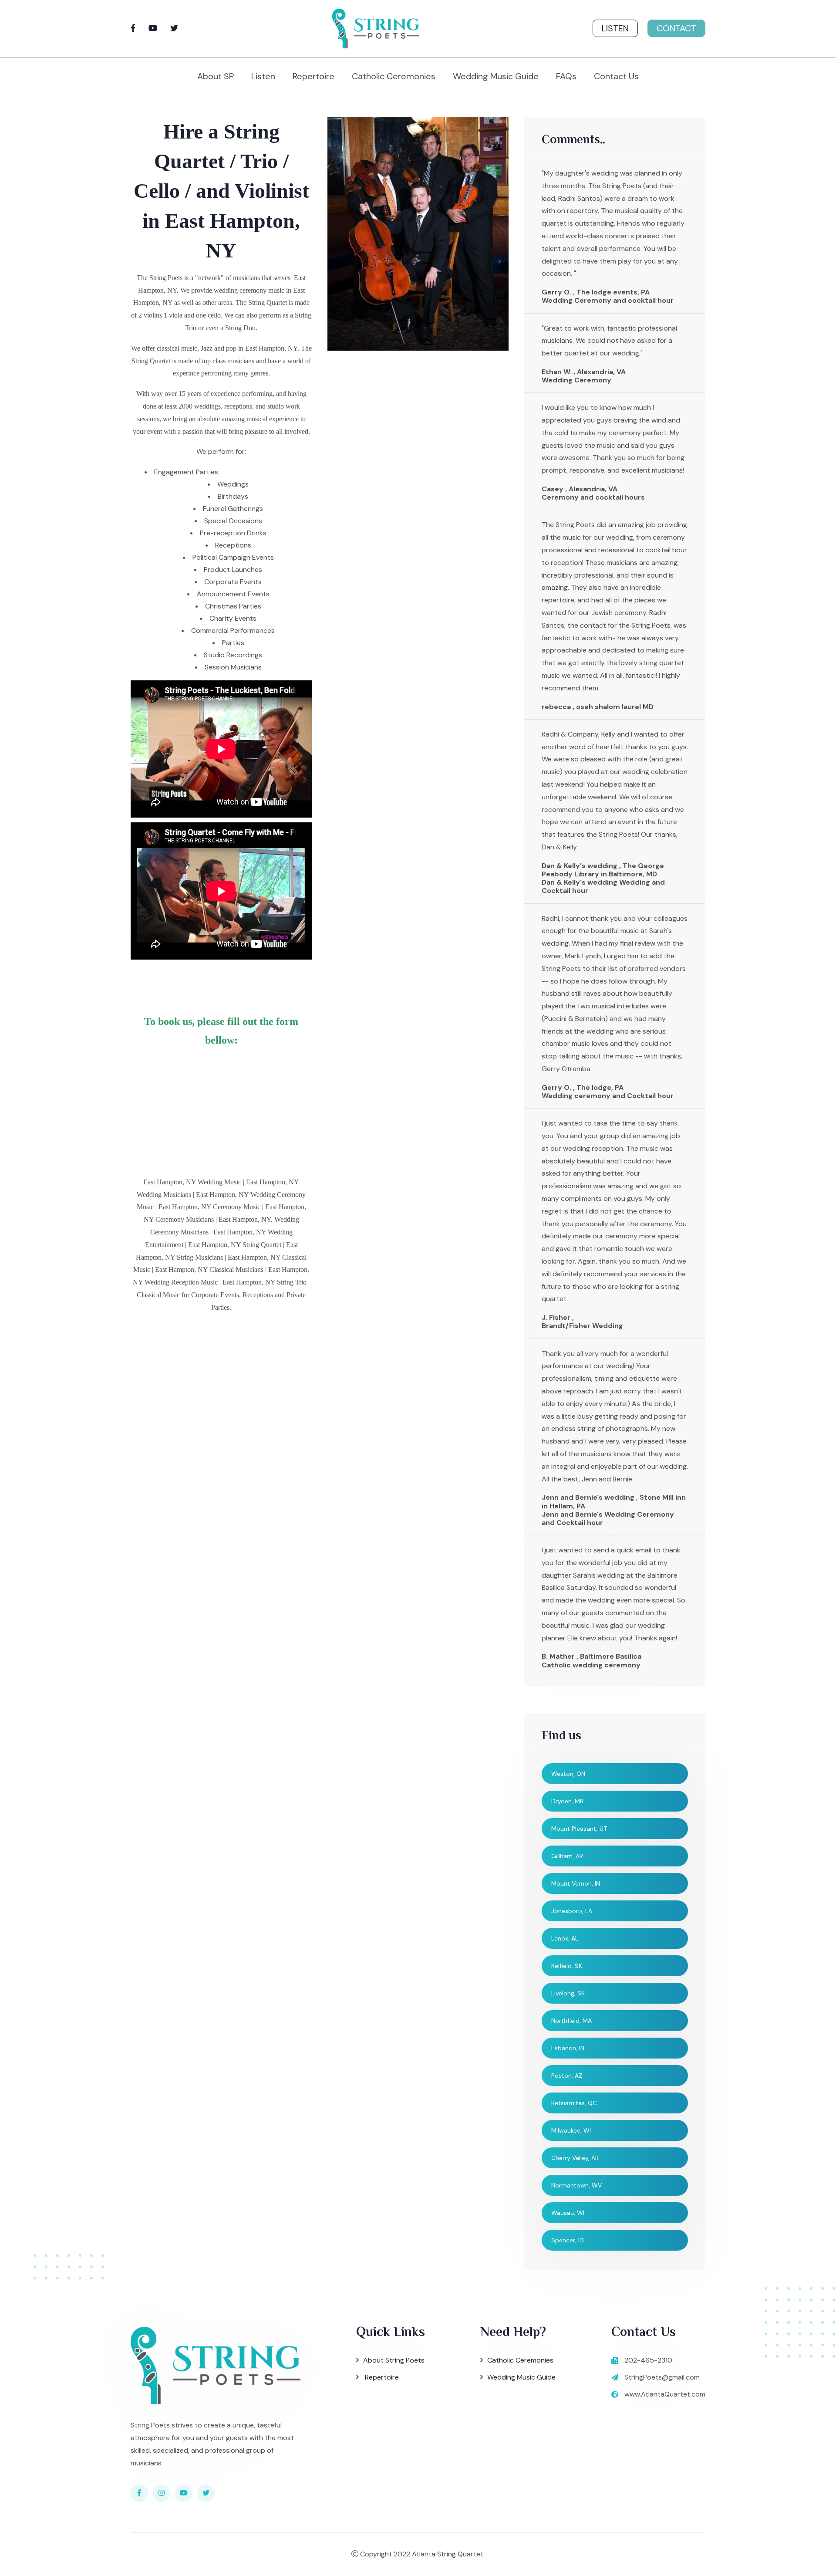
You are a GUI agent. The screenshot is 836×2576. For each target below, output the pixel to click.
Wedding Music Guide (496, 76)
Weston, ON (568, 1774)
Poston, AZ (567, 2076)
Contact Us (616, 76)
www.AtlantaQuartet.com (665, 2394)
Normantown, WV (576, 2185)
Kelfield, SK (567, 1966)
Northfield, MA (571, 2021)
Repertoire (313, 76)
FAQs (566, 76)
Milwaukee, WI (571, 2130)
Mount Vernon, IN (576, 1883)
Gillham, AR (567, 1856)
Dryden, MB (567, 1801)
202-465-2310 (648, 2360)
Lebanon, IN (568, 2048)
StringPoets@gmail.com (662, 2377)
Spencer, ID (568, 2240)
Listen (615, 28)
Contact (676, 28)
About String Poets (394, 2360)
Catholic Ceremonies (394, 76)
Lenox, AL (565, 1938)
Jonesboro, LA (572, 1911)
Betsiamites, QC (574, 2103)
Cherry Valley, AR (575, 2158)
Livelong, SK (568, 1993)
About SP (216, 76)
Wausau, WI (568, 2213)
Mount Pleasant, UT (579, 1829)
